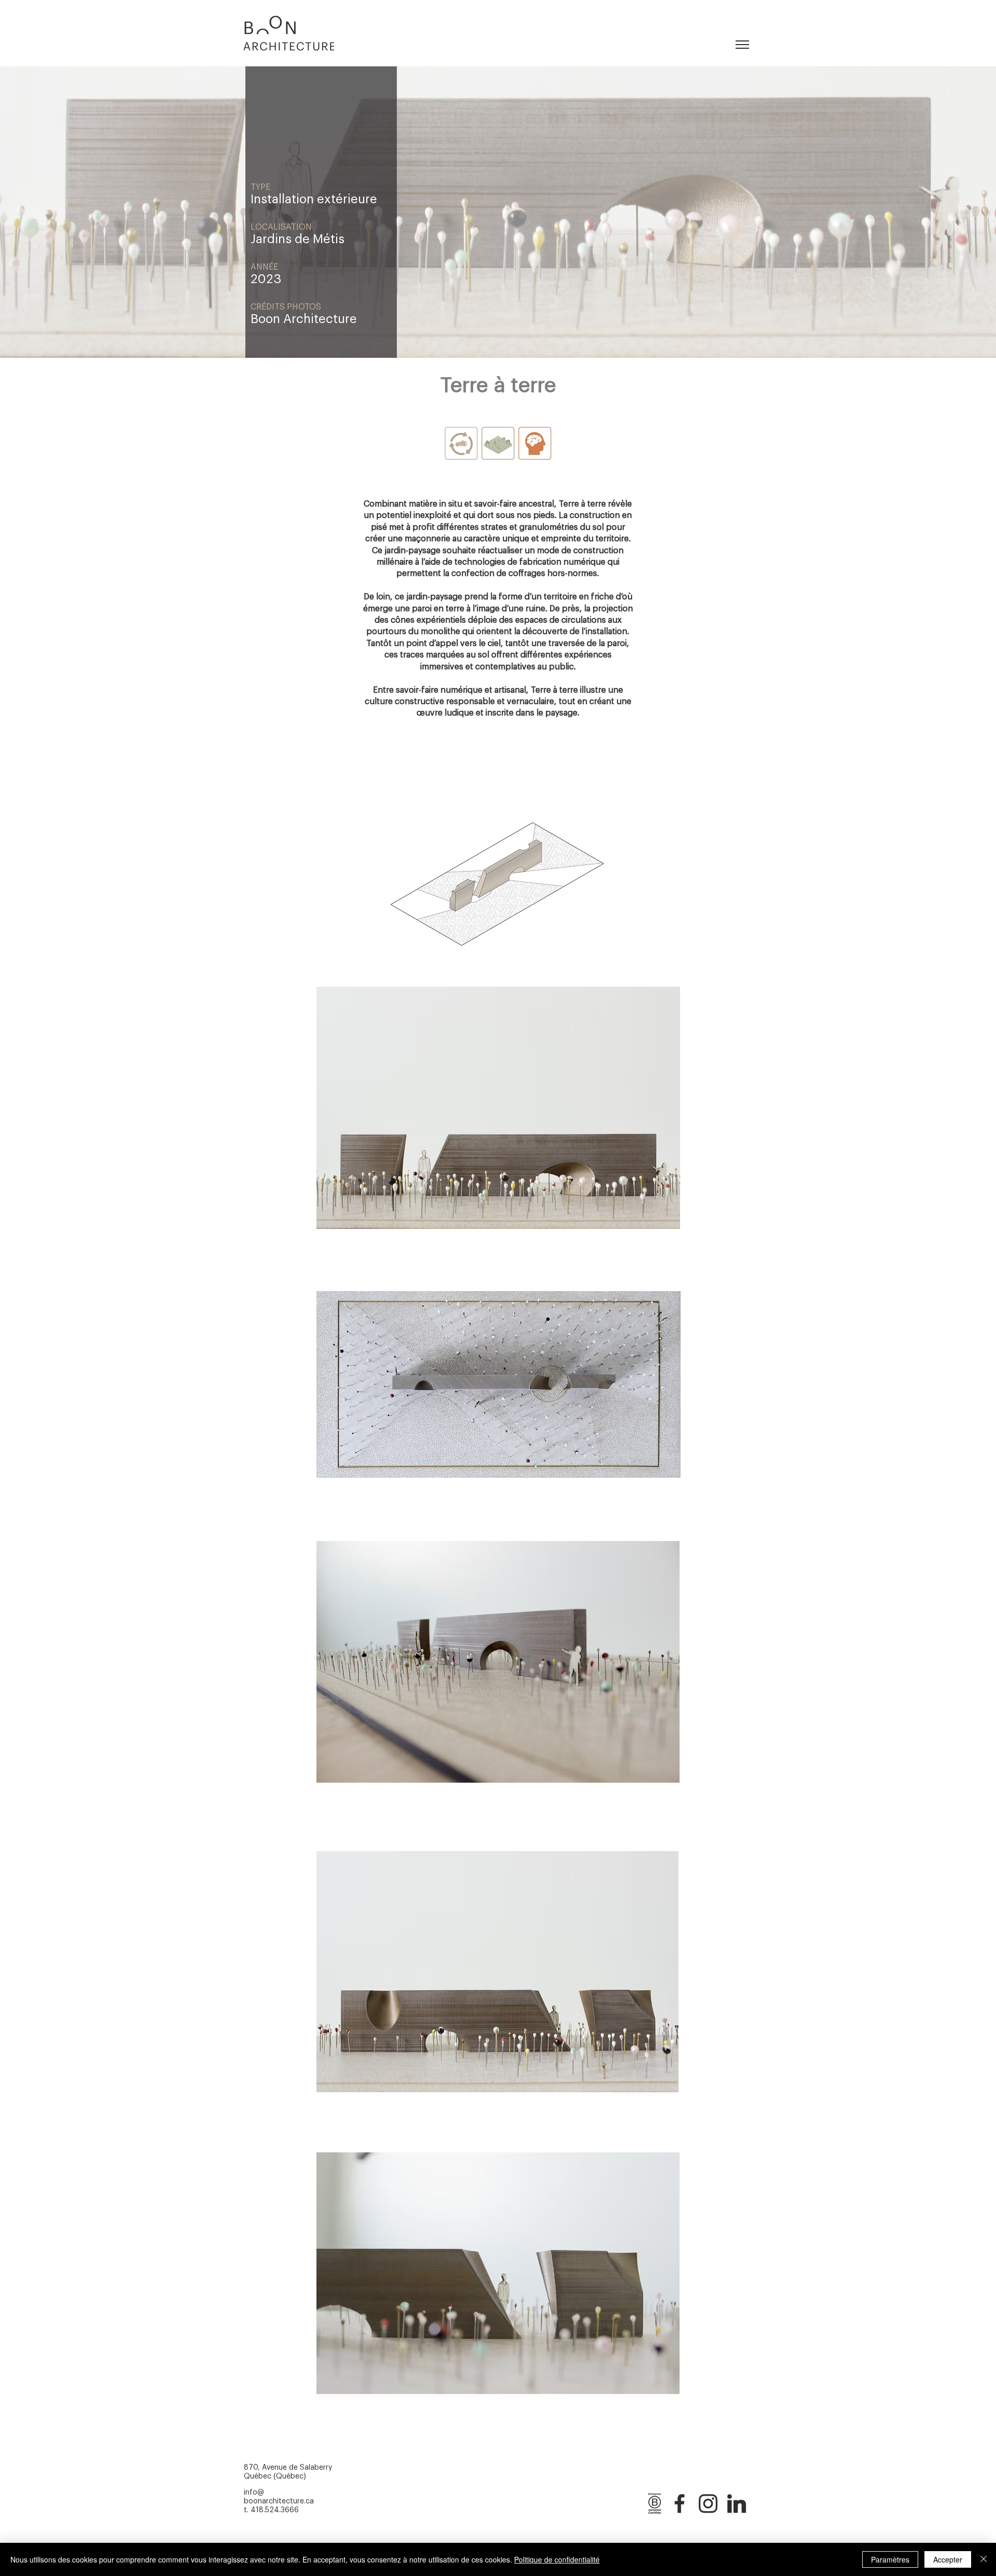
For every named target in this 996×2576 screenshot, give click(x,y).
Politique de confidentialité (557, 2559)
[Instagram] (708, 2502)
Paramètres (890, 2559)
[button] (742, 45)
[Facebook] (680, 2502)
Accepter (948, 2559)
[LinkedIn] (737, 2502)
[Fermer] (984, 2559)
